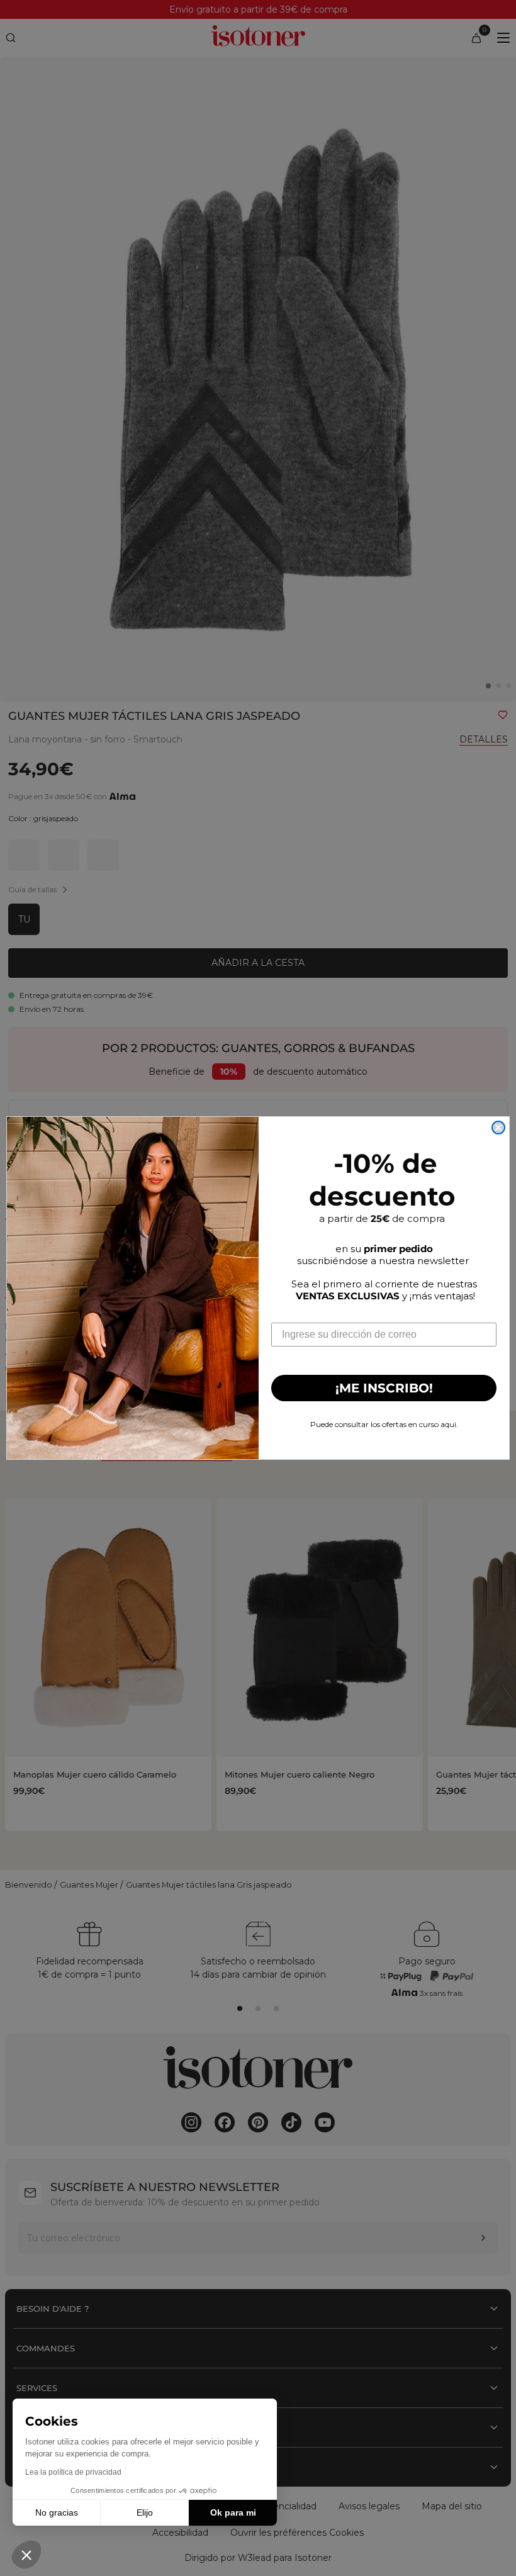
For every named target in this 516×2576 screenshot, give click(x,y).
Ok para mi (233, 2512)
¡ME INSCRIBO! (384, 1388)
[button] (26, 2555)
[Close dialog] (498, 1128)
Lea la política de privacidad (73, 2472)
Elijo (145, 2512)
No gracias (57, 2512)
